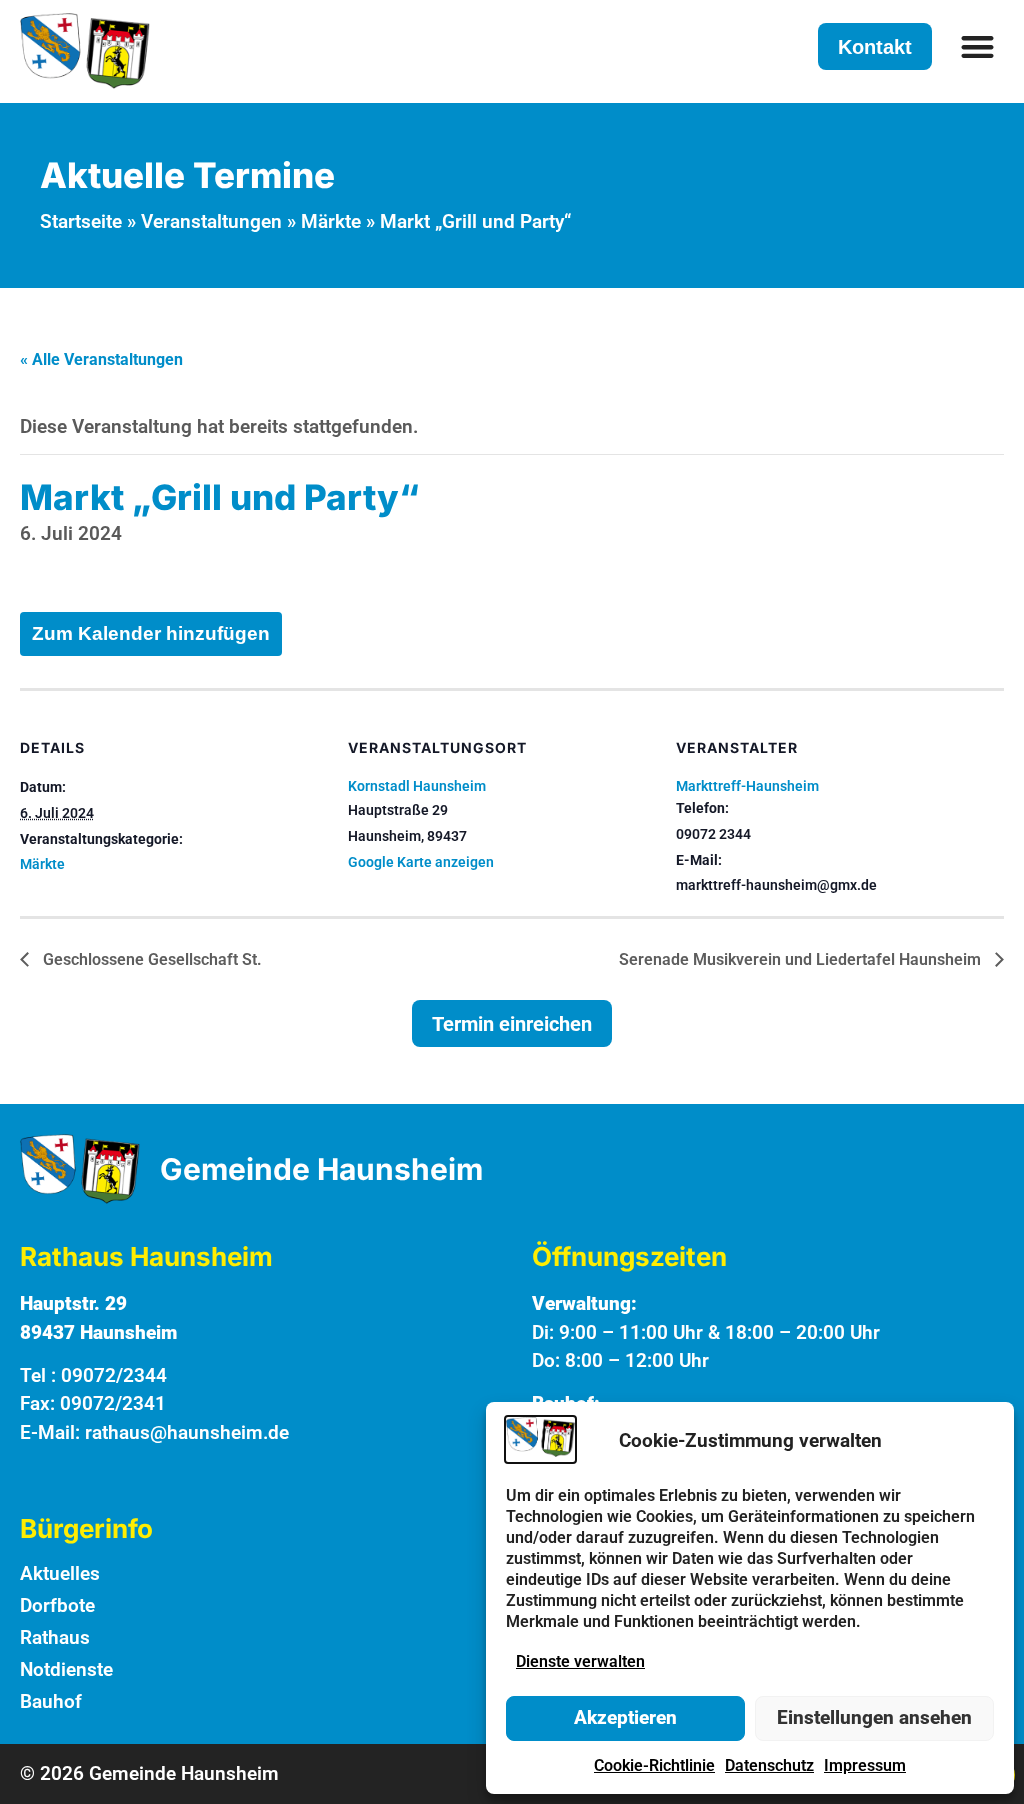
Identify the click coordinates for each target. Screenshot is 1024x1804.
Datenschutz (769, 1765)
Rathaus (55, 1637)
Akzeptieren (625, 1717)
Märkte (331, 221)
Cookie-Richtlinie (654, 1765)
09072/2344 (114, 1375)
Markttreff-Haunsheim (747, 786)
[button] (978, 46)
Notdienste (66, 1669)
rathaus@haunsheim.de (187, 1432)
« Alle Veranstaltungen (101, 359)
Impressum (865, 1765)
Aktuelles (60, 1573)
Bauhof (51, 1701)
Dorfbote (57, 1605)
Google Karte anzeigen (421, 862)
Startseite (81, 221)
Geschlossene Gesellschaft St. (150, 959)
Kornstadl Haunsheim (417, 786)
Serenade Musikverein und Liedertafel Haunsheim (802, 959)
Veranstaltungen (211, 221)
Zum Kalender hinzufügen (151, 633)
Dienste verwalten (580, 1661)
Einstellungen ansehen (874, 1717)
